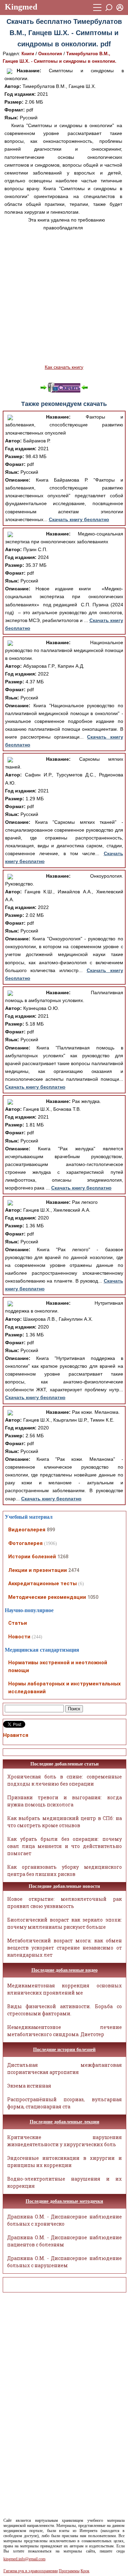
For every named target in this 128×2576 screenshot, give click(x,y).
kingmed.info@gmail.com (24, 2559)
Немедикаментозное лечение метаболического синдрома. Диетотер (65, 2031)
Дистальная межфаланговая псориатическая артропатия (65, 2069)
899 (51, 1530)
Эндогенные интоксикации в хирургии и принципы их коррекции (65, 2162)
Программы (69, 2571)
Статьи (18, 1623)
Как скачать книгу (64, 367)
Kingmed (21, 7)
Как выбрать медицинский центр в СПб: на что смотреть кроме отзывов (65, 1822)
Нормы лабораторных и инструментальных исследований (65, 1688)
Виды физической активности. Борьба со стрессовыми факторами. (65, 2010)
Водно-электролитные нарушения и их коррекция (65, 2182)
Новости (19, 1637)
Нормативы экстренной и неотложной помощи (58, 1666)
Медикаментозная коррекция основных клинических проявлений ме (65, 1989)
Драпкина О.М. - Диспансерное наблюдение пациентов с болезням (65, 2241)
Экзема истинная (29, 2086)
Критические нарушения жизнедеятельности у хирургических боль (65, 2141)
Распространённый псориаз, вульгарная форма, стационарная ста (65, 2103)
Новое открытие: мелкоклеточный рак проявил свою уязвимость (65, 1903)
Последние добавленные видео (65, 1970)
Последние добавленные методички (64, 2201)
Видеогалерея (27, 1530)
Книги (28, 54)
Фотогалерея (25, 1543)
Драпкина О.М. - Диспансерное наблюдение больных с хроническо (65, 2220)
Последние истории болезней (64, 2050)
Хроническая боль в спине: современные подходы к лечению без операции (65, 1780)
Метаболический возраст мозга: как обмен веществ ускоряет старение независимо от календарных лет (65, 1948)
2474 (74, 1570)
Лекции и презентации (38, 1570)
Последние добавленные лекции (65, 2122)
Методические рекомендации (47, 1597)
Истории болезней (32, 1557)
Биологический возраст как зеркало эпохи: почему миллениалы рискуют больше (65, 1923)
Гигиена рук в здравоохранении (31, 2571)
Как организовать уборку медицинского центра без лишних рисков (65, 1870)
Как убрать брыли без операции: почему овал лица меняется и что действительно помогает (65, 1846)
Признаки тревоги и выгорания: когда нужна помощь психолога (65, 1801)
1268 (63, 1557)
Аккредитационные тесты (42, 1584)
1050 (93, 1597)
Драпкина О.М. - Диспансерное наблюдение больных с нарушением (65, 2262)
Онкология (50, 54)
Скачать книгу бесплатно (79, 519)
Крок (85, 2571)
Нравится (16, 1735)
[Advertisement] (64, 298)
